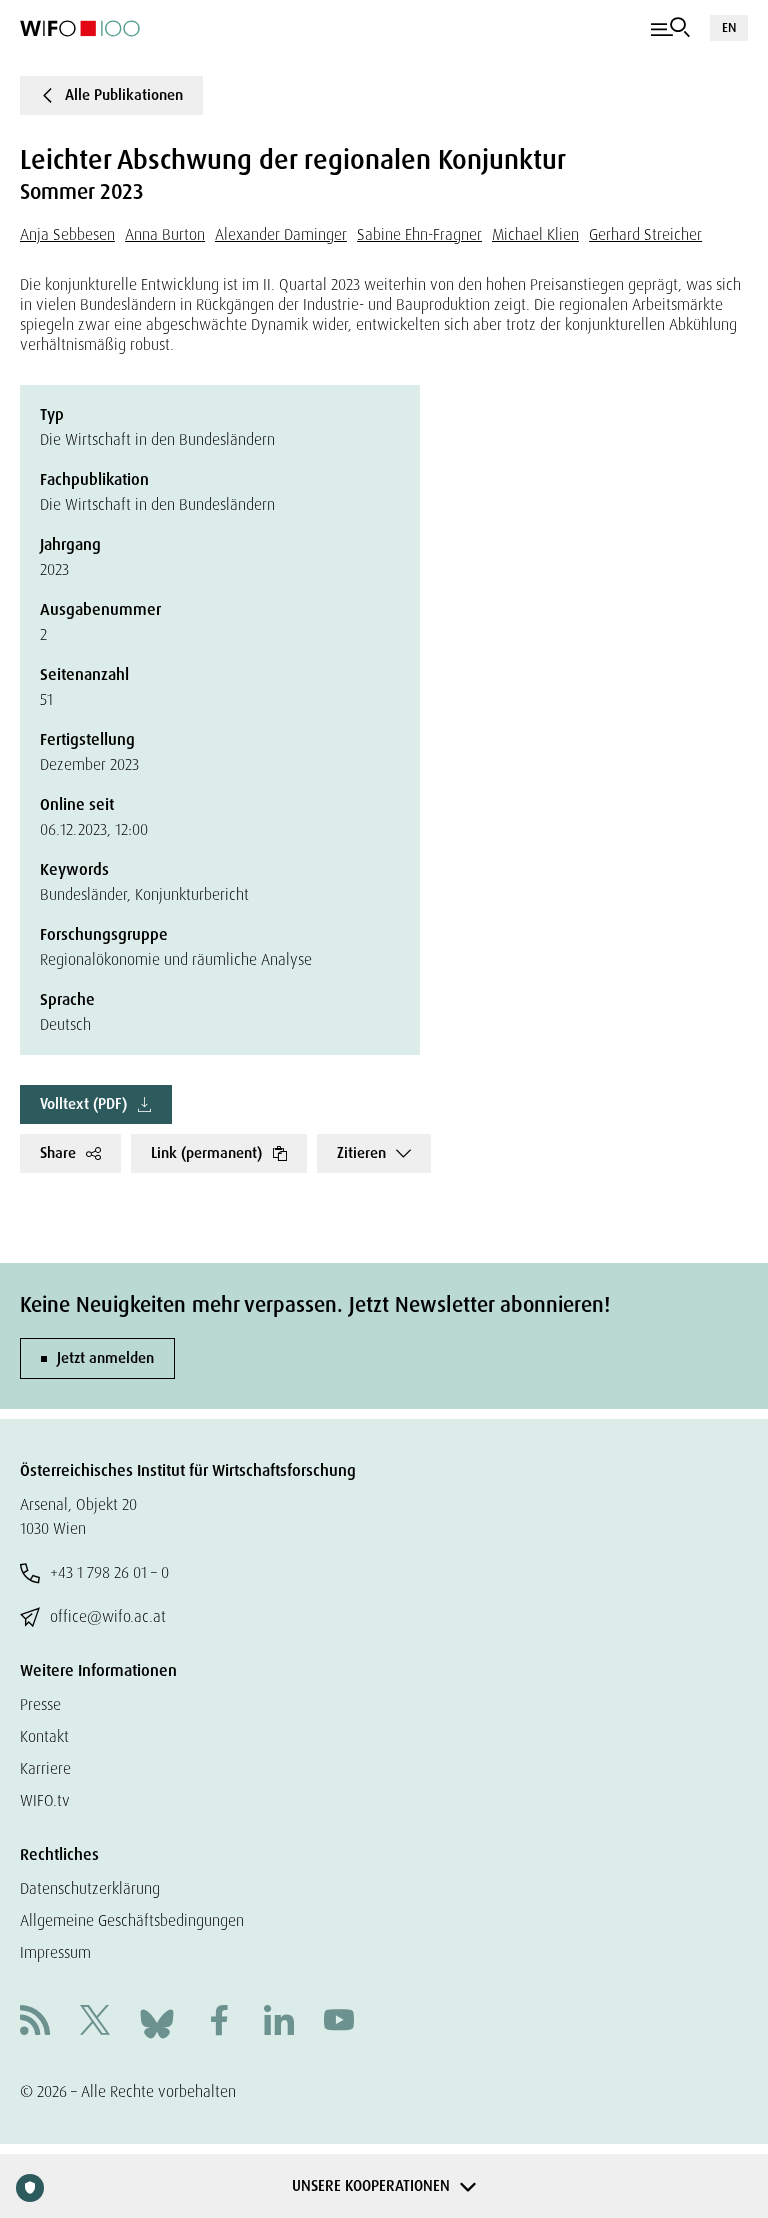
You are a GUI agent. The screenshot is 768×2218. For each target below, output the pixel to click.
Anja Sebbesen (67, 234)
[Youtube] (339, 2022)
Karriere (45, 1768)
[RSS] (35, 2022)
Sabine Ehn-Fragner (419, 234)
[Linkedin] (279, 2022)
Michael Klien (535, 234)
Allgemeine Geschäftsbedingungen (132, 1920)
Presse (40, 1704)
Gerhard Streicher (645, 234)
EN (729, 27)
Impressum (55, 1952)
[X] (95, 2022)
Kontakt (44, 1736)
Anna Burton (165, 234)
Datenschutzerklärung (90, 1888)
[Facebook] (219, 2022)
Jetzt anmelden (105, 1358)
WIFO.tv (45, 1800)
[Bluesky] (157, 2021)
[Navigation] (670, 28)
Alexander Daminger (281, 234)
